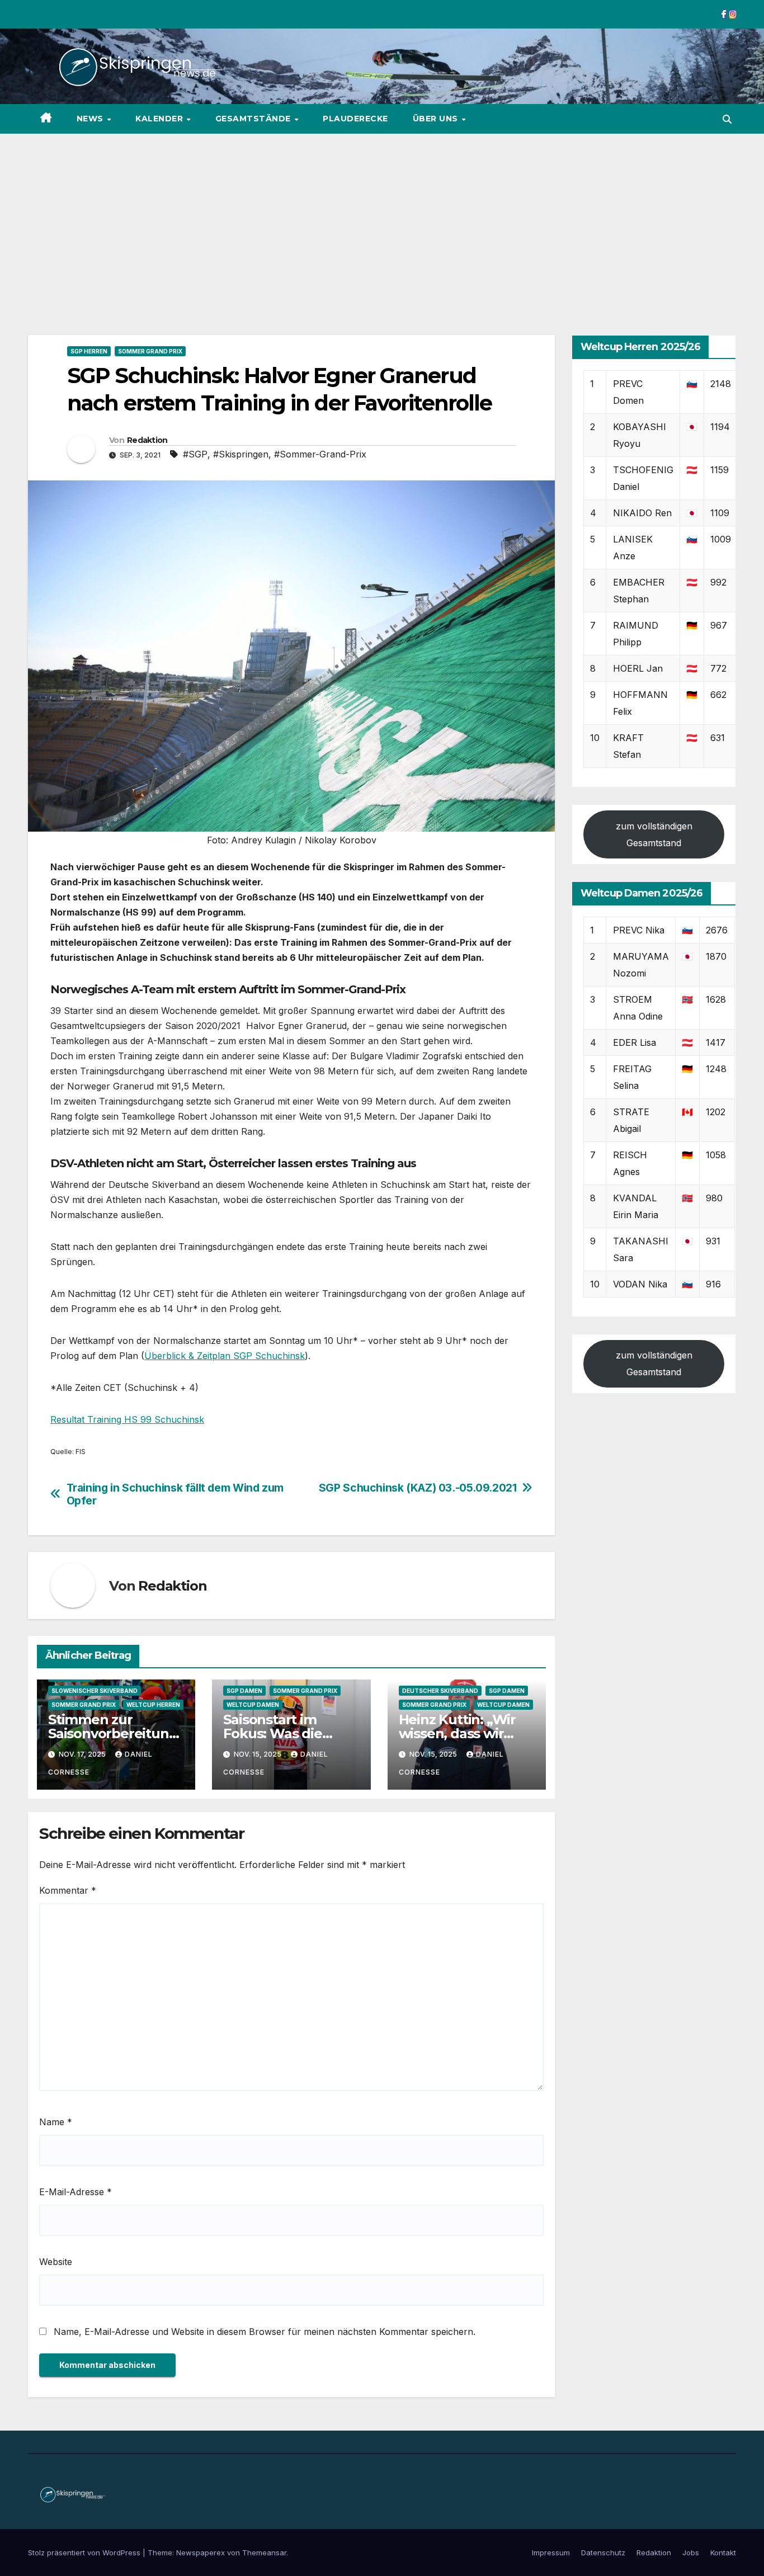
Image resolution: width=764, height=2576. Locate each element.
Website (56, 2262)
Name (56, 2122)
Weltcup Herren (153, 1705)
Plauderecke (355, 119)
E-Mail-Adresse (76, 2192)
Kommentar (68, 1890)
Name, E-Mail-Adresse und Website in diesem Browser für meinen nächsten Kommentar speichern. (265, 2332)
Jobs (691, 2553)
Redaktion (147, 440)
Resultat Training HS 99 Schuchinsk (127, 1419)
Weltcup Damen (253, 1705)
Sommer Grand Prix (150, 351)
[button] (727, 119)
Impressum (551, 2553)
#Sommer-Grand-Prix (320, 454)
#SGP (195, 454)
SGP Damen (244, 1691)
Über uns (437, 119)
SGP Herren (89, 351)
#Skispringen (241, 454)
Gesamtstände (254, 119)
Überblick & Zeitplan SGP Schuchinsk (225, 1356)
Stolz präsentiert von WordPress (85, 2553)
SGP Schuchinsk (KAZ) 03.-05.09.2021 (418, 1488)
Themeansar (264, 2553)
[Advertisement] (382, 218)
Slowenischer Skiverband (95, 1691)
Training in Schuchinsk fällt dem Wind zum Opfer (175, 1494)
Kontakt (723, 2553)
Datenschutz (603, 2553)
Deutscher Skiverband (440, 1691)
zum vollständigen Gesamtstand (654, 834)
